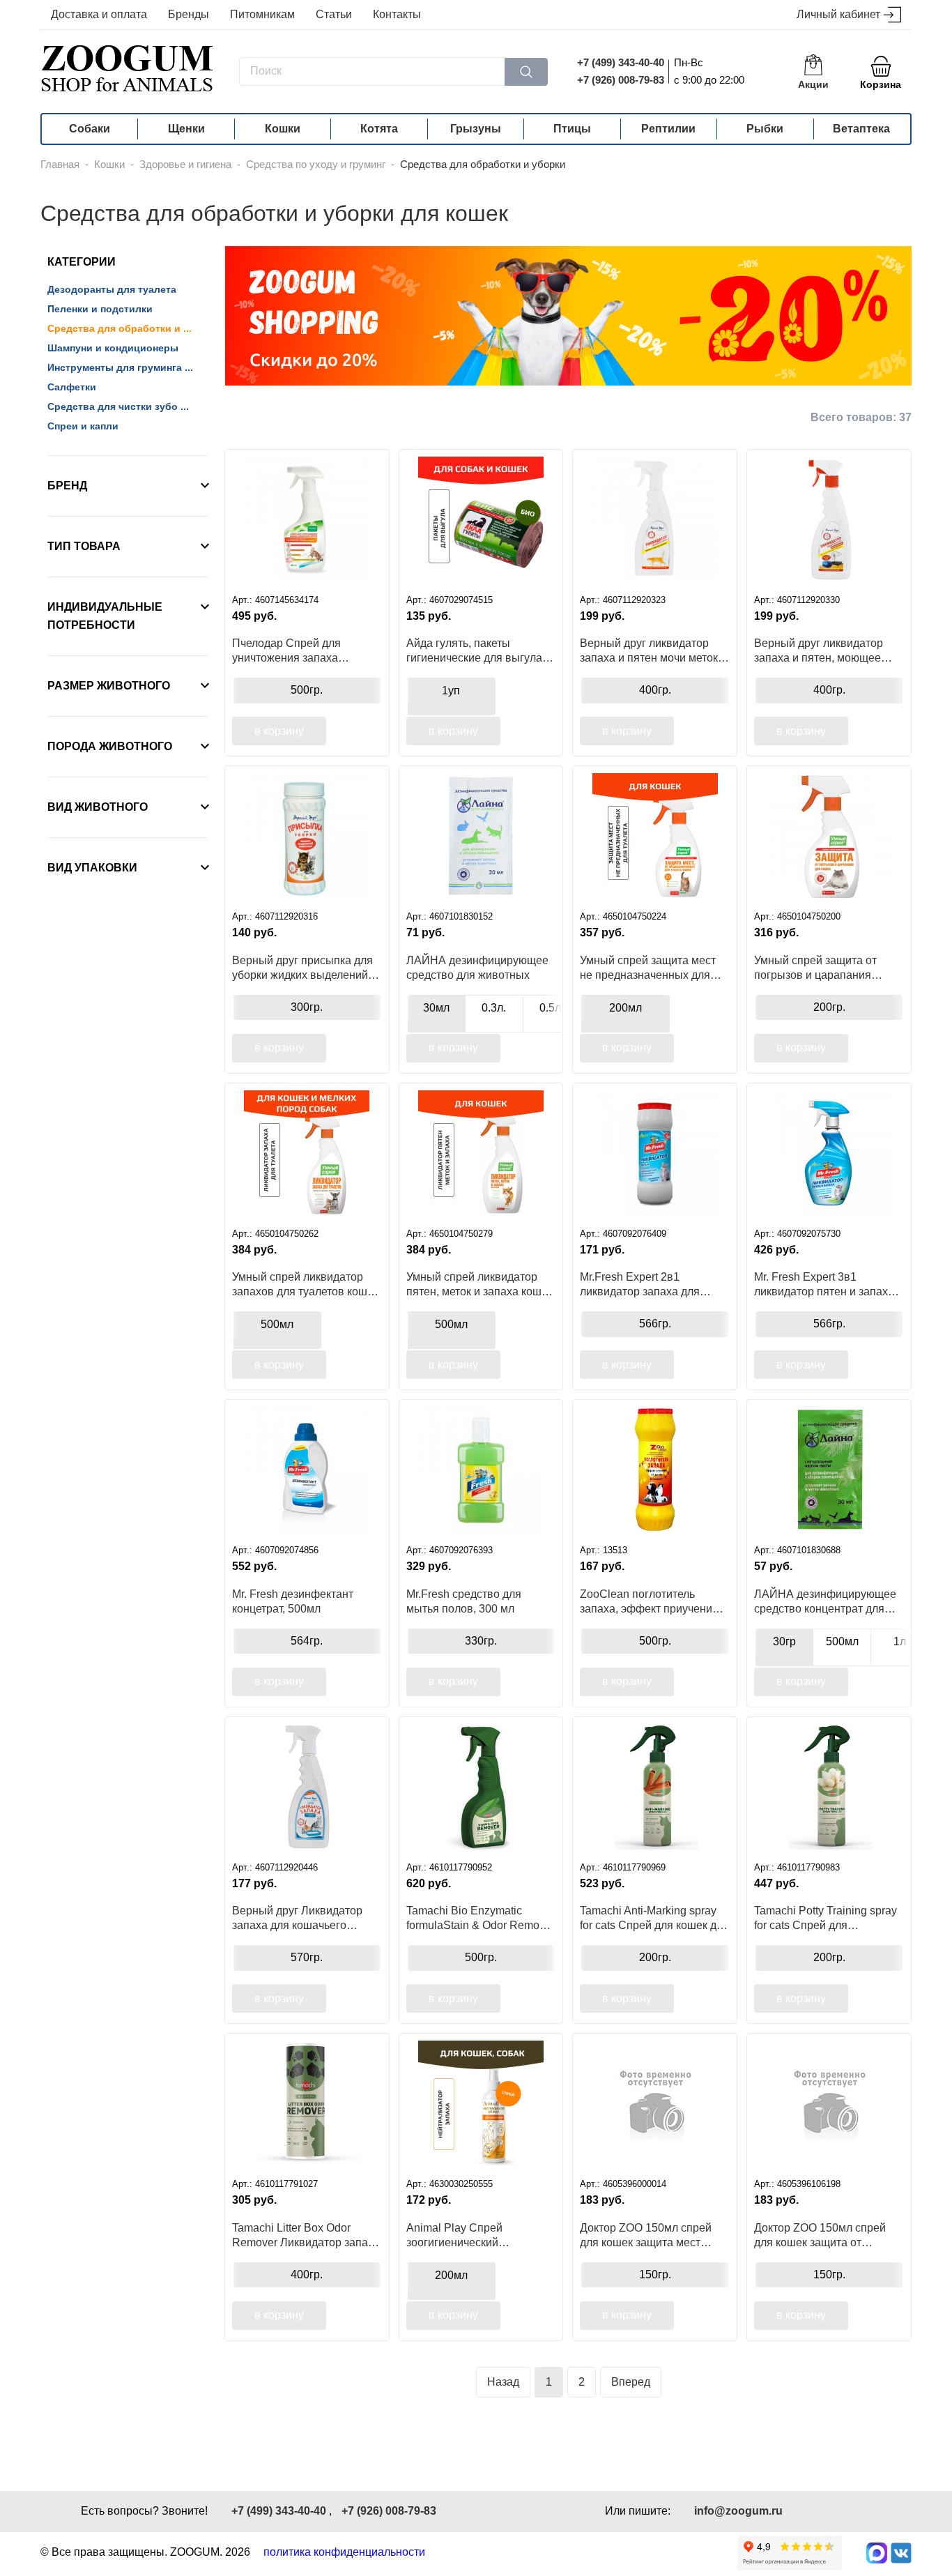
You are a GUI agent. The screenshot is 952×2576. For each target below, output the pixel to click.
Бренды (189, 14)
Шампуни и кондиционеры (113, 348)
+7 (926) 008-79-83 (621, 80)
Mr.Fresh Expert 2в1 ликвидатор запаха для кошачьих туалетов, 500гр (646, 1284)
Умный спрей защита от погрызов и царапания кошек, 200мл (815, 968)
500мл (277, 1324)
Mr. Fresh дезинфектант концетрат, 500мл (293, 1601)
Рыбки (765, 129)
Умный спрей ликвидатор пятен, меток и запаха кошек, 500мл (481, 1284)
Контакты (397, 14)
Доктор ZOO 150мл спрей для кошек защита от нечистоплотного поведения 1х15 (827, 2235)
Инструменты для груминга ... (120, 367)
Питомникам (262, 14)
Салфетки (72, 387)
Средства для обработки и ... (120, 328)
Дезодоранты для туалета (112, 289)
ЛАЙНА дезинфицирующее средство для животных (477, 968)
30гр (784, 1641)
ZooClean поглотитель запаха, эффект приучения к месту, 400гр (653, 1601)
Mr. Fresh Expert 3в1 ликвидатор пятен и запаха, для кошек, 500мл (826, 1284)
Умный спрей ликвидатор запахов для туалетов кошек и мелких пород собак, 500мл (305, 1284)
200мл (625, 1008)
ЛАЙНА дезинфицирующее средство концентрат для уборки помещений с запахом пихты (825, 1601)
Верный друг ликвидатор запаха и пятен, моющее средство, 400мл (819, 650)
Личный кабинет (838, 14)
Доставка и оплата (99, 14)
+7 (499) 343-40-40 (621, 62)
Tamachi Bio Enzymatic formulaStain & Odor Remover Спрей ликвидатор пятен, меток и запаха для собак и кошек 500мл (481, 1918)
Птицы (572, 129)
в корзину (279, 731)
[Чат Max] (877, 2553)
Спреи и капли (83, 426)
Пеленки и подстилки (100, 309)
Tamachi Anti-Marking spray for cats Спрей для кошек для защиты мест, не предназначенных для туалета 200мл (654, 1918)
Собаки (90, 129)
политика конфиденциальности (344, 2552)
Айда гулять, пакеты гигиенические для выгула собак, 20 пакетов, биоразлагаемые (474, 650)
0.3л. (494, 1008)
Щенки (186, 129)
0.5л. (552, 1008)
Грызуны (476, 129)
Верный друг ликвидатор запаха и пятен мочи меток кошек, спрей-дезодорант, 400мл (649, 650)
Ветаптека (861, 129)
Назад (503, 2382)
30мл (436, 1008)
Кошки (283, 129)
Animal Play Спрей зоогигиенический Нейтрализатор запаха (465, 2235)
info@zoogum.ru (738, 2511)
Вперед (631, 2382)
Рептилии (668, 129)
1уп (451, 691)
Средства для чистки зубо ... (118, 406)
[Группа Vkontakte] (901, 2553)
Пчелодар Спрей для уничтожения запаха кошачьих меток (286, 650)
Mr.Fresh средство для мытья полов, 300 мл (464, 1601)
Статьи (334, 14)
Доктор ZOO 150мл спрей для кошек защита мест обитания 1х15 (646, 2235)
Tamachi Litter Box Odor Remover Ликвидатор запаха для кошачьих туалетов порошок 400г (306, 2235)
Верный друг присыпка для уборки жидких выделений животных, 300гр (302, 968)
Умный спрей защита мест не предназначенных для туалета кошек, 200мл (648, 968)
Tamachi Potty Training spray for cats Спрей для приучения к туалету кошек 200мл (826, 1918)
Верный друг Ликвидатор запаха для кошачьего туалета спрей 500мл (297, 1918)
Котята (379, 129)
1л (900, 1641)
